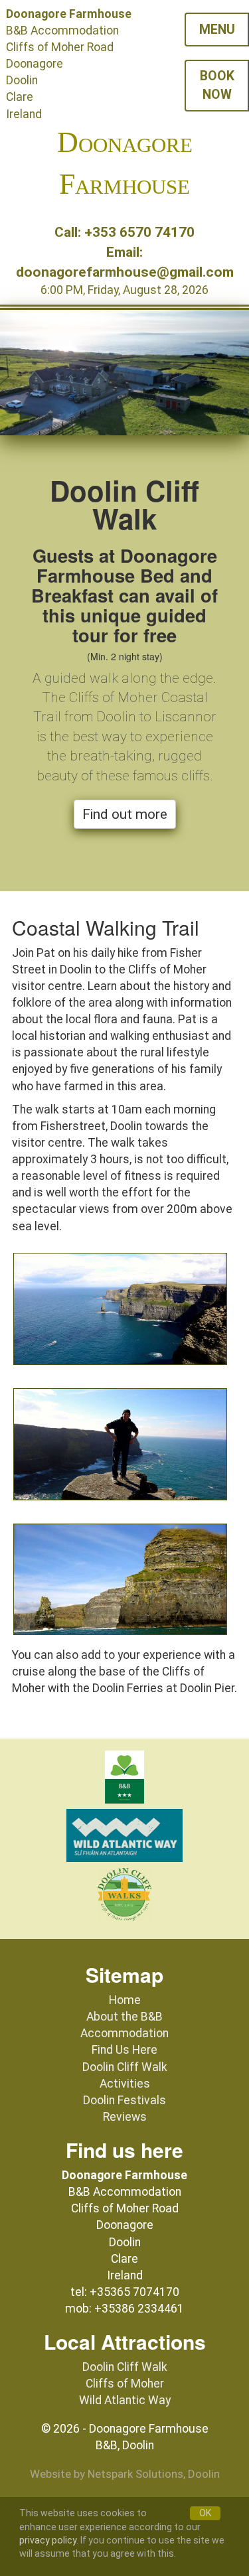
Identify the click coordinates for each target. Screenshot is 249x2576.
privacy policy (48, 2540)
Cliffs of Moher (125, 2384)
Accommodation (124, 2033)
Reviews (125, 2117)
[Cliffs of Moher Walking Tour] (124, 1896)
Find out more (125, 814)
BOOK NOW (217, 85)
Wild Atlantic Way (125, 2400)
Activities (125, 2084)
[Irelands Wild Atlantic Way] (125, 1837)
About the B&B (124, 2017)
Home (125, 2000)
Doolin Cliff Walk (125, 2067)
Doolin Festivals (124, 2100)
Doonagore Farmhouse (125, 163)
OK (205, 2513)
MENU (217, 30)
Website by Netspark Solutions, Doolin (125, 2474)
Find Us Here (124, 2050)
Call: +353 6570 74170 (124, 232)
